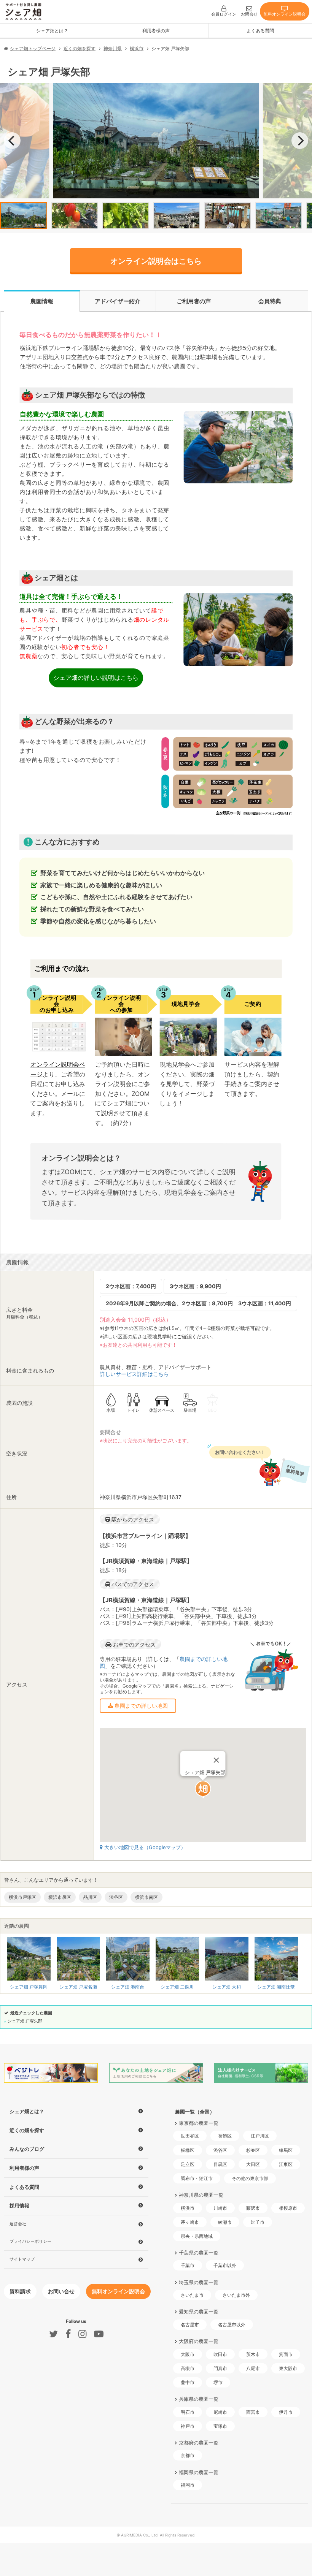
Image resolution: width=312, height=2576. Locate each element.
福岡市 (188, 2485)
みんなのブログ (27, 2149)
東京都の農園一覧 (199, 2123)
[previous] (12, 141)
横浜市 (188, 2208)
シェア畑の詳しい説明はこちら (96, 678)
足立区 (188, 2164)
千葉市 (188, 2265)
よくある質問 (260, 31)
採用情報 (19, 2206)
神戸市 (188, 2426)
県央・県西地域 (197, 2236)
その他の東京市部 (250, 2178)
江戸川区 (260, 2136)
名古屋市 (190, 2325)
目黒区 (220, 2164)
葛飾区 (225, 2136)
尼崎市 (220, 2412)
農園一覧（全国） (195, 2112)
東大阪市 (288, 2368)
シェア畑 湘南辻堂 (276, 1987)
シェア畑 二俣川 (177, 1987)
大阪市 (188, 2354)
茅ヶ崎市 (190, 2222)
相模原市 (288, 2208)
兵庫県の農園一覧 (199, 2399)
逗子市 (258, 2222)
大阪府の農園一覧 (199, 2341)
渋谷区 (220, 2150)
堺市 (218, 2382)
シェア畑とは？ (52, 31)
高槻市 (188, 2368)
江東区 (286, 2164)
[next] (300, 141)
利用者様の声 (156, 31)
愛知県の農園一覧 (199, 2312)
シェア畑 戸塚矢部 (25, 2021)
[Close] (216, 1760)
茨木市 (253, 2354)
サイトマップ (22, 2259)
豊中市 (188, 2382)
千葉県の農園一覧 (199, 2253)
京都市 (188, 2455)
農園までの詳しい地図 (140, 1706)
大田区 (253, 2164)
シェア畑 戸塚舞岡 (29, 1987)
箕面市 (286, 2354)
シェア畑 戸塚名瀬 (78, 1987)
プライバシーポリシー (30, 2241)
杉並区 (253, 2150)
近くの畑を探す (27, 2130)
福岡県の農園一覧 (199, 2472)
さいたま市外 (236, 2295)
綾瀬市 (225, 2222)
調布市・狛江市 (197, 2178)
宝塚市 (220, 2426)
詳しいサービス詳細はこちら (134, 1374)
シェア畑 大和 (227, 1987)
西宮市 (253, 2412)
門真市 (220, 2368)
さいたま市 (192, 2295)
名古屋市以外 (232, 2325)
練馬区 (286, 2150)
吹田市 (220, 2354)
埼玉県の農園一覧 (199, 2282)
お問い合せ (61, 2291)
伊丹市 (286, 2412)
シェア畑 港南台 (128, 1987)
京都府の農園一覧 (199, 2443)
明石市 (188, 2412)
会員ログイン (224, 14)
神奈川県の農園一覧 (201, 2195)
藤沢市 (253, 2208)
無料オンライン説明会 (285, 14)
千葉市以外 (225, 2265)
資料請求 (20, 2291)
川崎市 (220, 2208)
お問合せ (249, 14)
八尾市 (253, 2368)
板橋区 (188, 2150)
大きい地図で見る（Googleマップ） (145, 1847)
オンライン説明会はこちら (156, 261)
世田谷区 (190, 2136)
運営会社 (18, 2224)
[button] (203, 1789)
